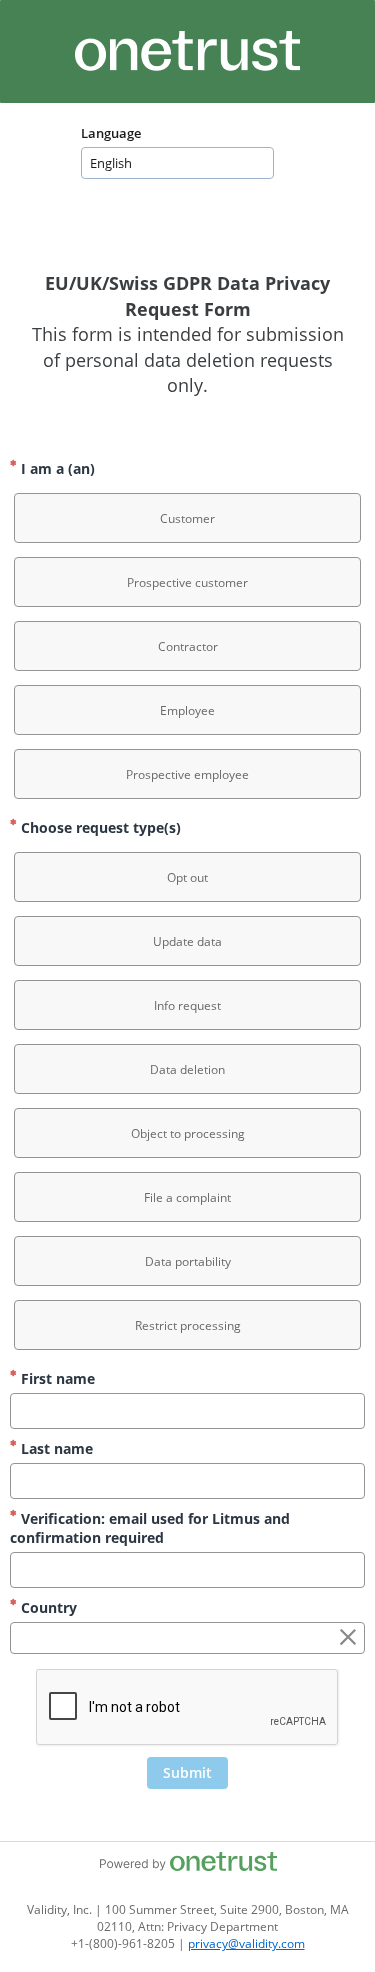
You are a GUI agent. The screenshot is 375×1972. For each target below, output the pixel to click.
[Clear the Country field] (348, 1638)
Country (47, 1607)
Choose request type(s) (99, 827)
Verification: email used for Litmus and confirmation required (150, 1528)
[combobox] (177, 163)
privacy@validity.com (246, 1943)
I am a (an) (56, 468)
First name (56, 1378)
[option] (187, 518)
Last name (55, 1448)
